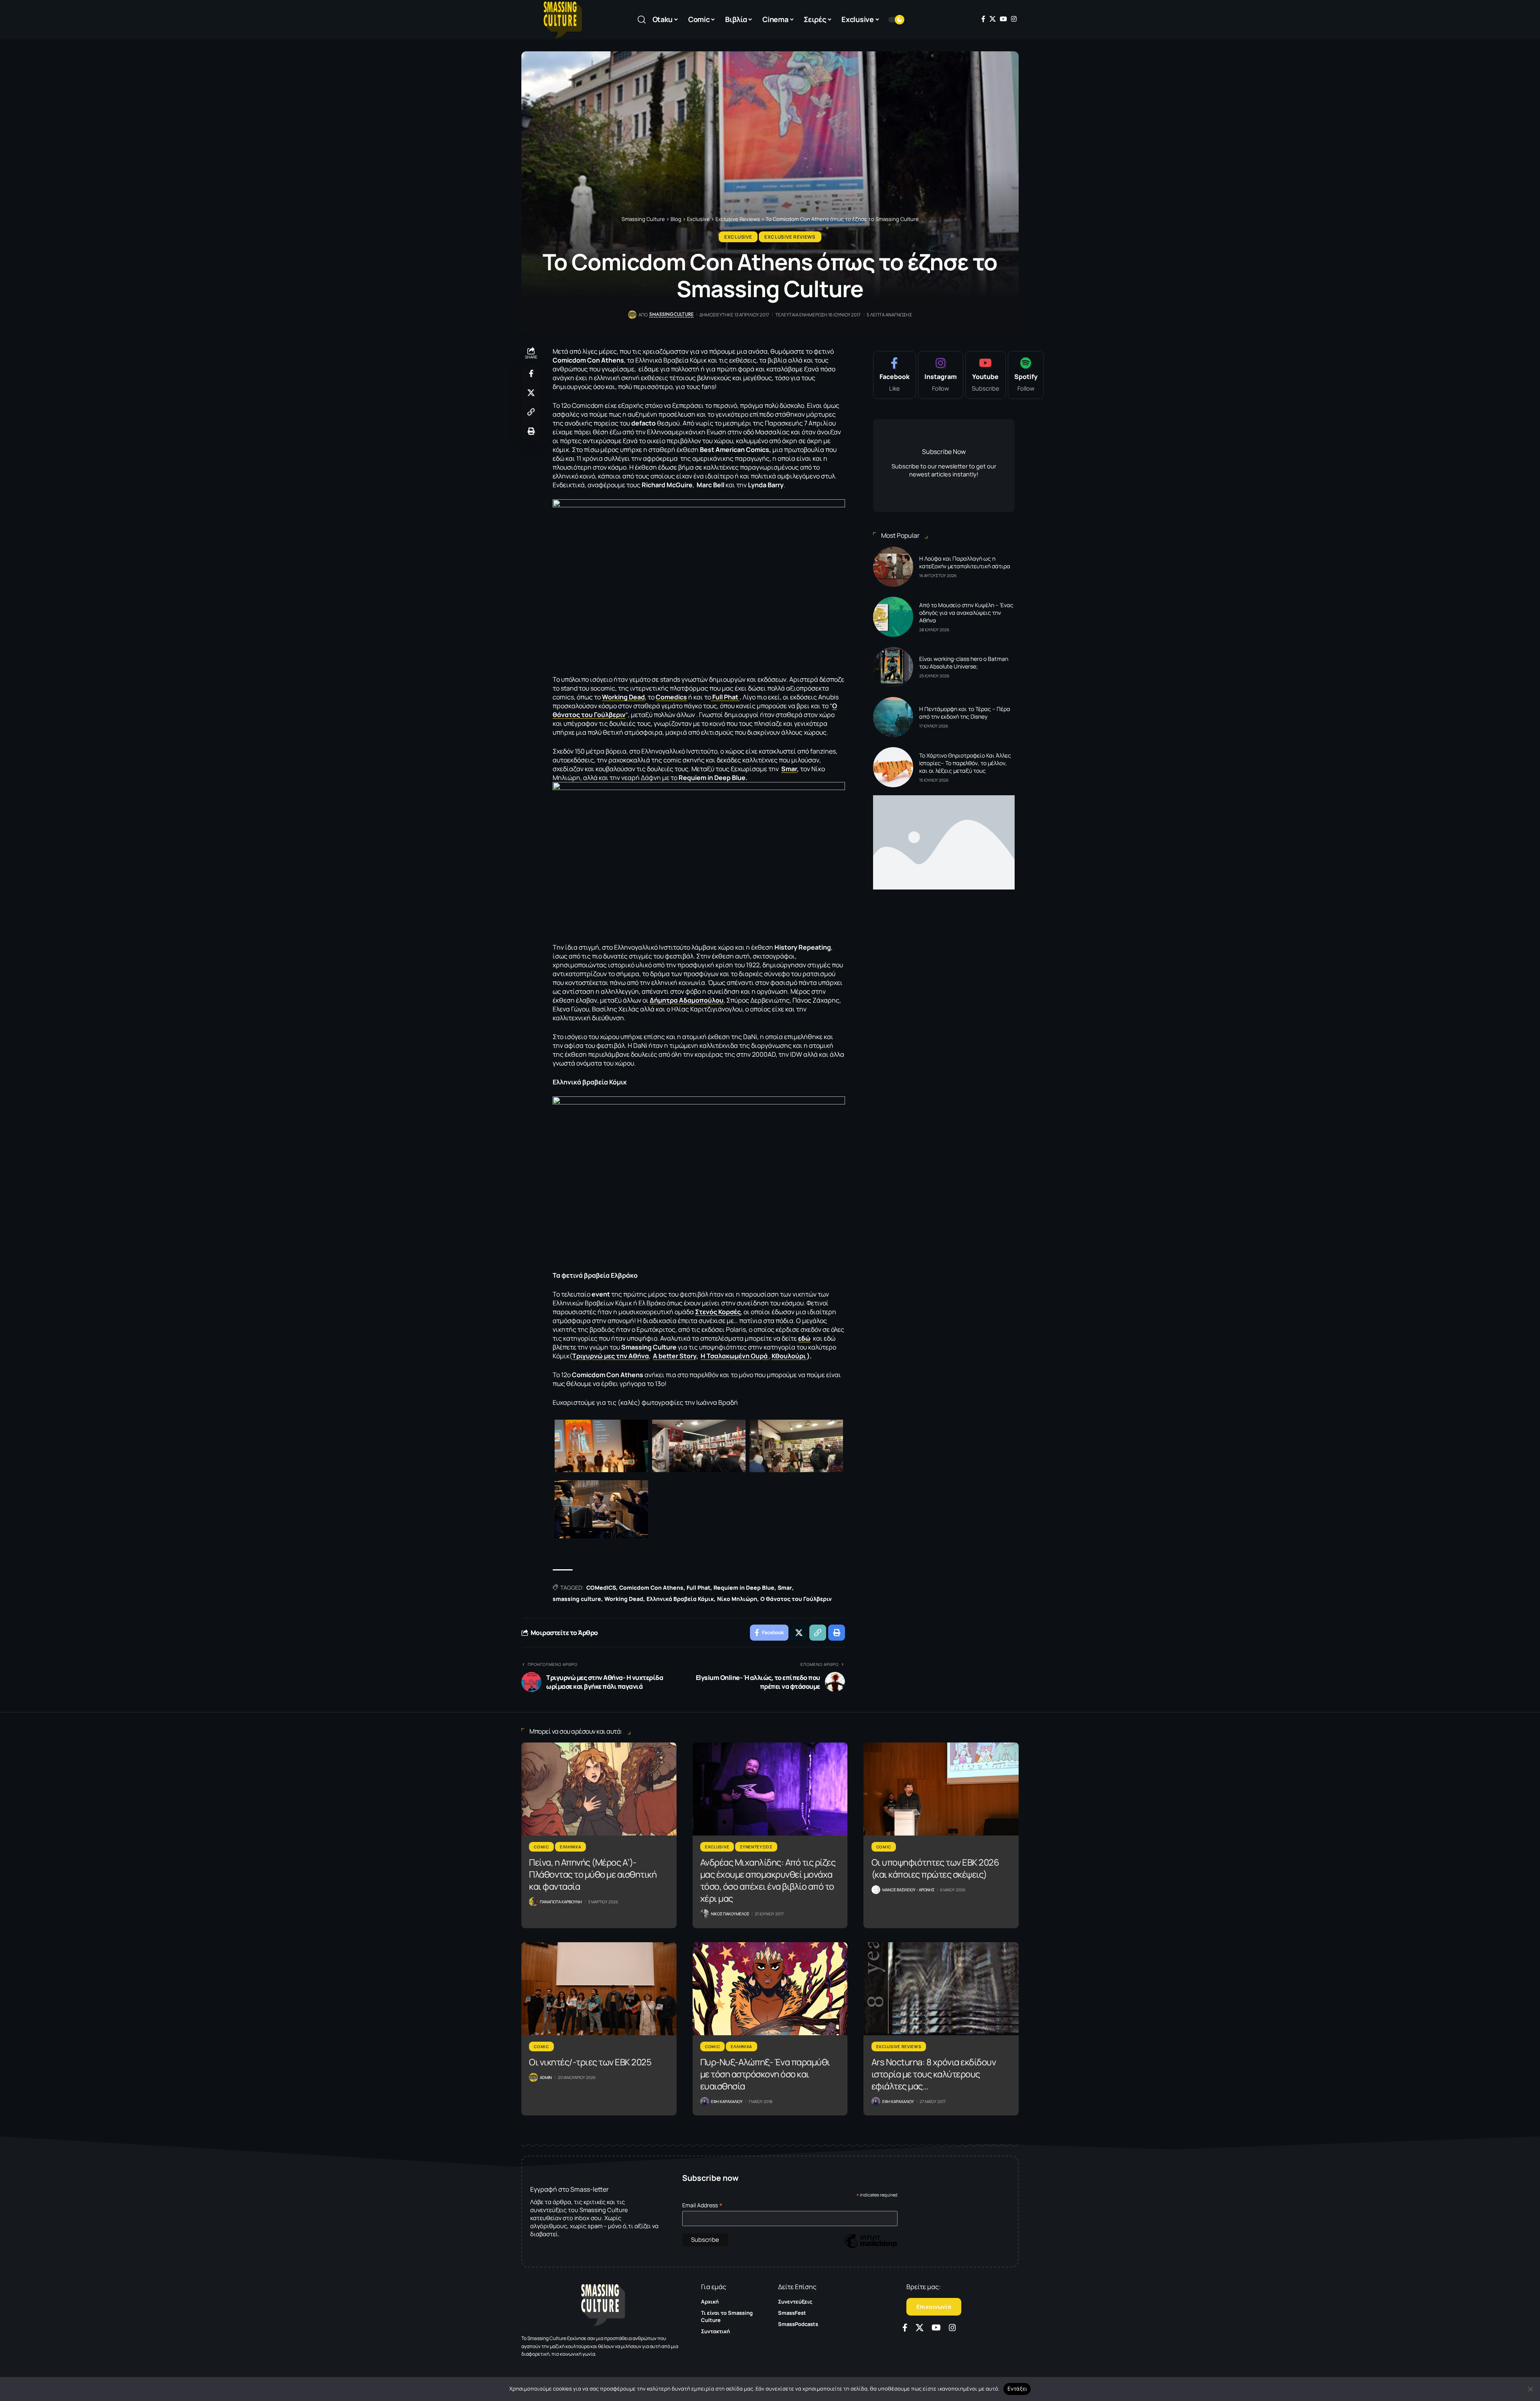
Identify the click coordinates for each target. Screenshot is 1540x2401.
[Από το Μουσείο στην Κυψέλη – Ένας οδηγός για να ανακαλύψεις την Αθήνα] (893, 617)
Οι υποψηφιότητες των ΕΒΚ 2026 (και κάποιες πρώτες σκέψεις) (935, 1868)
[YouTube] (1003, 19)
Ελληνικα (571, 1847)
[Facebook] (983, 19)
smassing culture (577, 1599)
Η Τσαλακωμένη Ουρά (735, 1356)
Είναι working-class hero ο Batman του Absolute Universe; (964, 663)
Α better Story (675, 1356)
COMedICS (601, 1587)
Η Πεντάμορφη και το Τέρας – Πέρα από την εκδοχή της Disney (965, 713)
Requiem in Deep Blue (744, 1587)
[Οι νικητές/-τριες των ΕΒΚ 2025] (599, 1989)
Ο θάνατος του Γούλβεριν (796, 1599)
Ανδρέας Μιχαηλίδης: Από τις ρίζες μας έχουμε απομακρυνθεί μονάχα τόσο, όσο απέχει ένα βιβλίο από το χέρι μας (768, 1880)
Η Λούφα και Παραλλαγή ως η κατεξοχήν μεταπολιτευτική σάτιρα (965, 562)
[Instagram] (1014, 19)
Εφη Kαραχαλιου (727, 2101)
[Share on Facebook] (531, 373)
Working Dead (624, 1599)
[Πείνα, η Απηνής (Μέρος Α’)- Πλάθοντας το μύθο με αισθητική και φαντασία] (599, 1789)
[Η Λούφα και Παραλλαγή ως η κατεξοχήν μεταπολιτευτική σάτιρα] (893, 567)
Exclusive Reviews (790, 237)
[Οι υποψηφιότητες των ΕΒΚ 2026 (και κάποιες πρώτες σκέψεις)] (941, 1789)
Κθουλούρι (789, 1356)
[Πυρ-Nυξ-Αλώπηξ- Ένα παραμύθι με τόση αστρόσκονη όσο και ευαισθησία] (770, 1989)
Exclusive (738, 237)
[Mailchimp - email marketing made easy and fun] (871, 2247)
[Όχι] (1530, 2389)
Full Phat (725, 697)
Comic (541, 1847)
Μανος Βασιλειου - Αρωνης (908, 1890)
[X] (993, 19)
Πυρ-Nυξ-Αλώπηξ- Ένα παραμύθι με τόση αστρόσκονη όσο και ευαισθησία (765, 2074)
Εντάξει (1017, 2389)
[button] (642, 20)
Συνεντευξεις (756, 1847)
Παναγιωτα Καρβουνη (561, 1902)
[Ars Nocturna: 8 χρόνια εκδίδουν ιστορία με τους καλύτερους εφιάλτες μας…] (941, 1989)
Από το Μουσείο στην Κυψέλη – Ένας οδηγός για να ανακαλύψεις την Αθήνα (966, 613)
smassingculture (671, 314)
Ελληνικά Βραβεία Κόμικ (680, 1599)
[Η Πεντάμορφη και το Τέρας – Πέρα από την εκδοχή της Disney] (893, 717)
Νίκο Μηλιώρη (737, 1599)
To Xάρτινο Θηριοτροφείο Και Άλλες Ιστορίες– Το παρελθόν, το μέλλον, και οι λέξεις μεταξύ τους (965, 763)
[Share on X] (531, 393)
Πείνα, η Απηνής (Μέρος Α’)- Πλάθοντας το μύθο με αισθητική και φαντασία (593, 1874)
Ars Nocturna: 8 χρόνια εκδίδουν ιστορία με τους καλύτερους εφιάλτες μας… (934, 2074)
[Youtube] (986, 375)
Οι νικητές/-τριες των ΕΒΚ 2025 (590, 2062)
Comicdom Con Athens (651, 1587)
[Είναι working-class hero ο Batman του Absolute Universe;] (893, 667)
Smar (789, 769)
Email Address (702, 2205)
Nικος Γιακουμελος (730, 1914)
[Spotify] (1026, 375)
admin (546, 2077)
